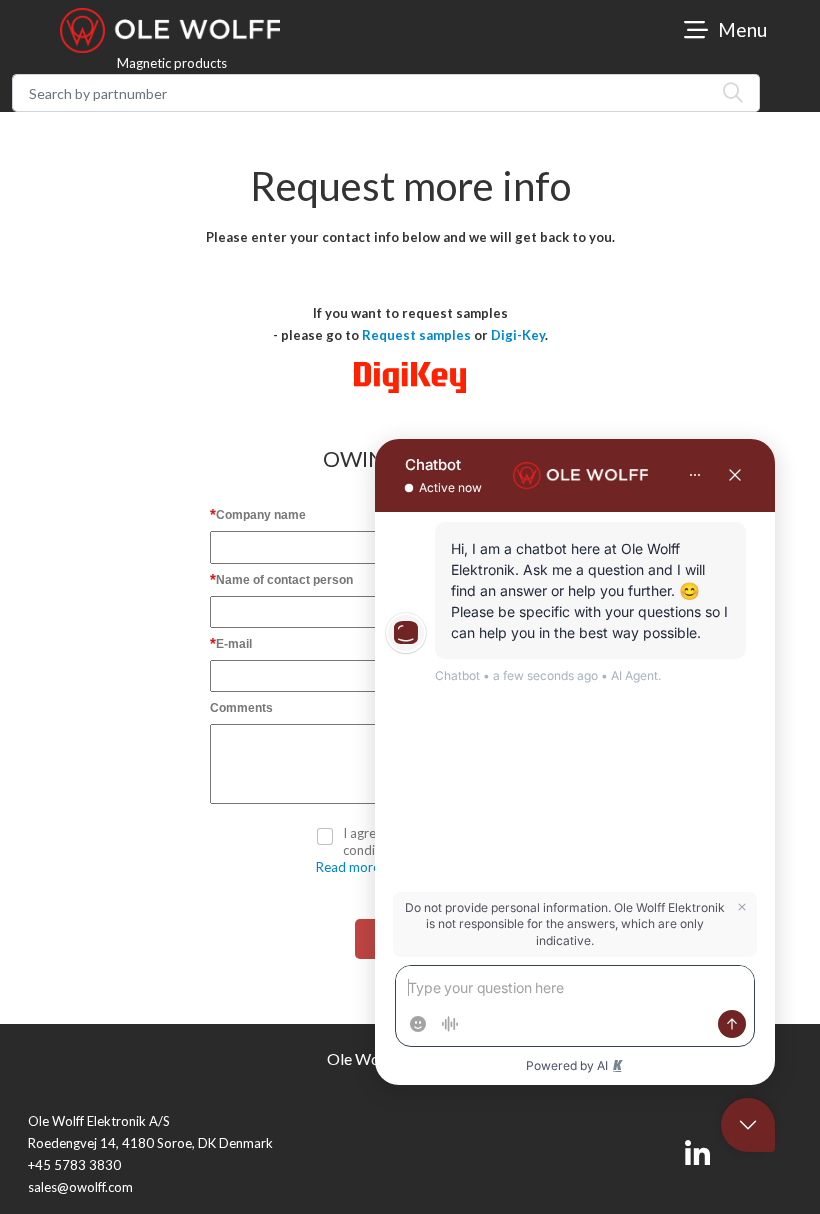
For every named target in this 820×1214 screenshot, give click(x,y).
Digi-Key (518, 335)
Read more (348, 867)
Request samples (416, 335)
